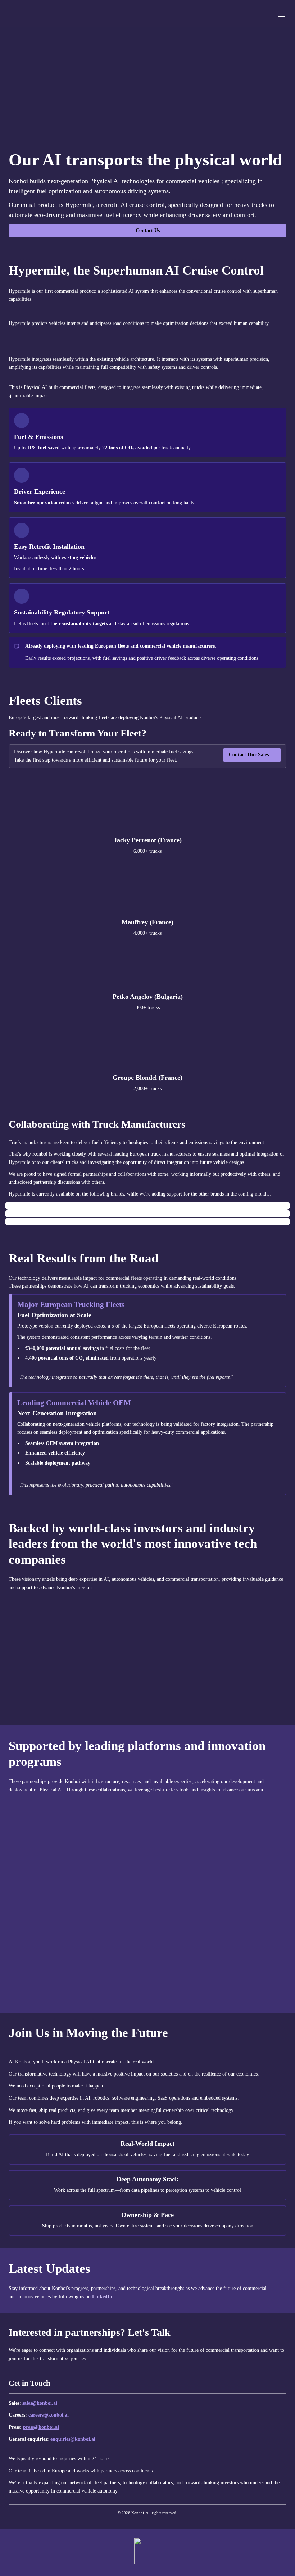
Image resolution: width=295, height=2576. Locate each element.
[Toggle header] (281, 14)
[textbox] (147, 13)
